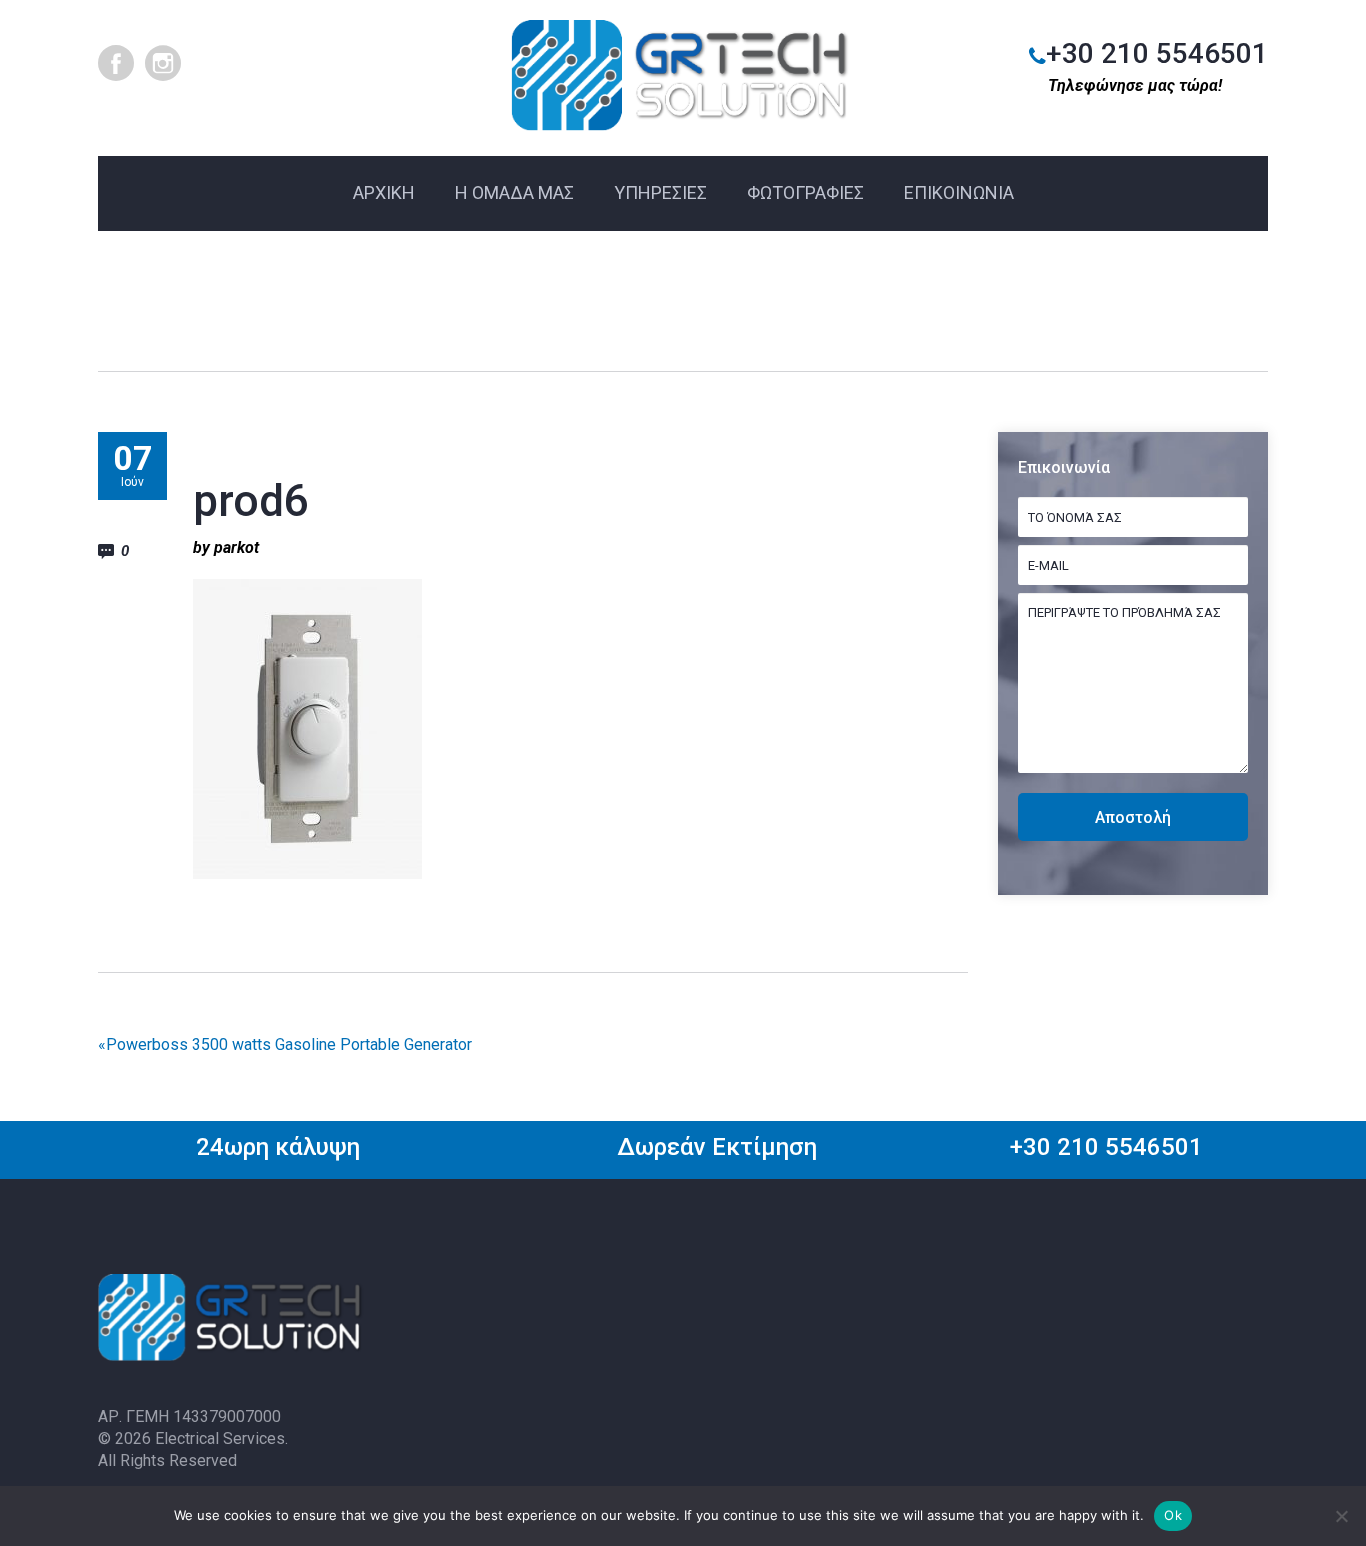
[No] (1341, 1516)
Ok (1173, 1515)
